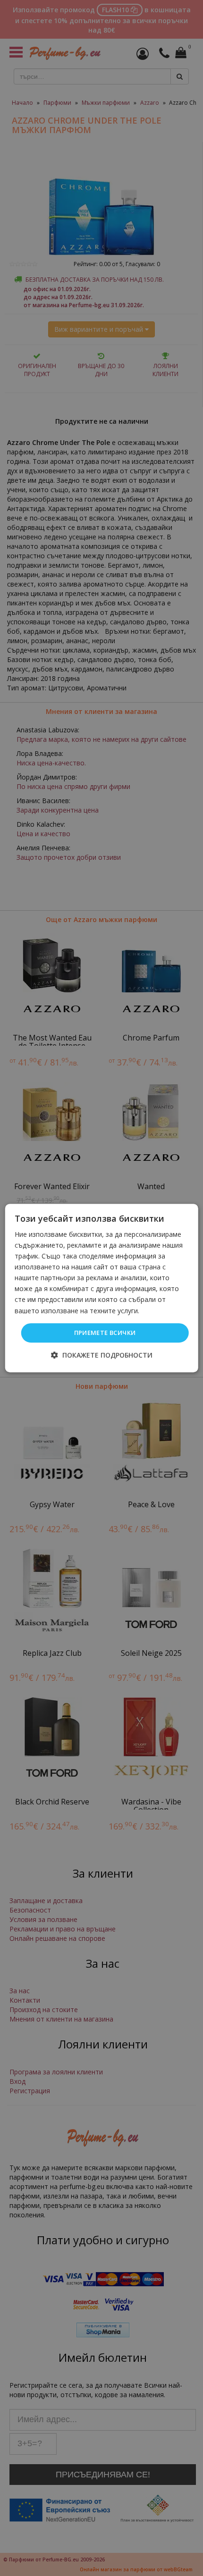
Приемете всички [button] (105, 1333)
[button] (102, 1355)
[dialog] (102, 1288)
